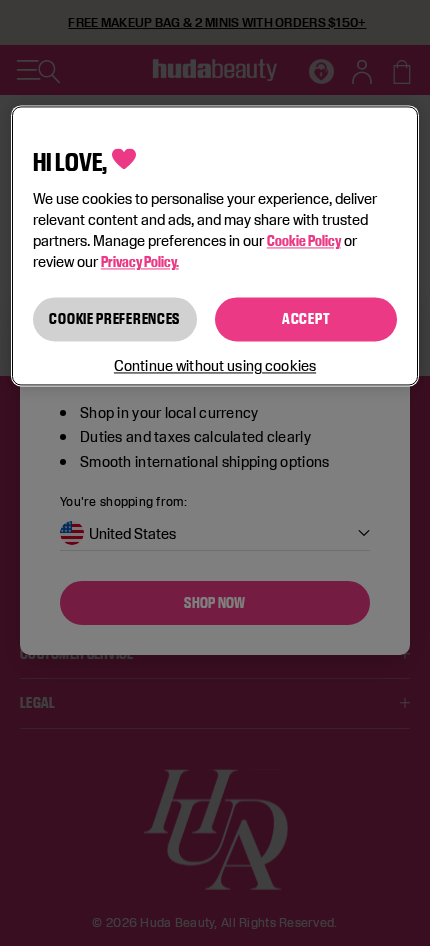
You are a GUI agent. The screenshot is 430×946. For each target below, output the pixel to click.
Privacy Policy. (140, 262)
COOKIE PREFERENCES (114, 319)
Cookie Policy (304, 241)
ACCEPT (306, 319)
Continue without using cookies (215, 366)
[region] (215, 245)
